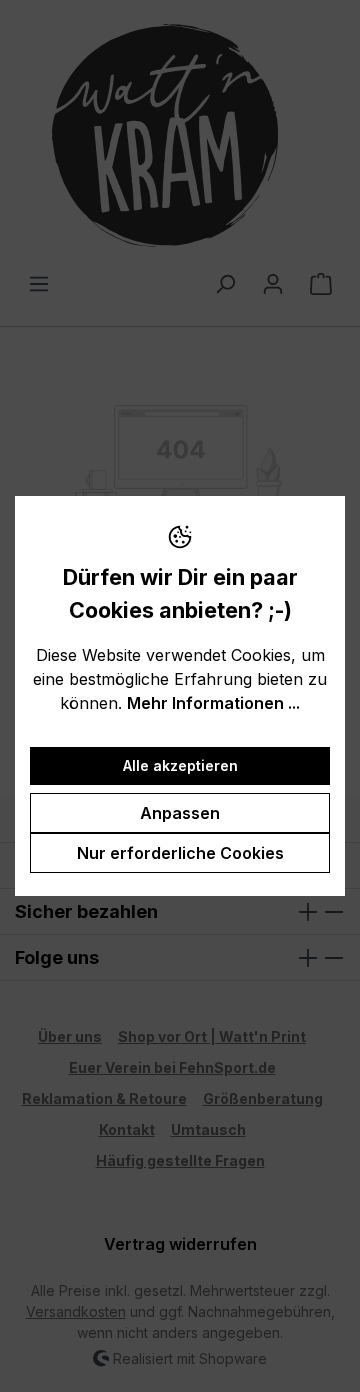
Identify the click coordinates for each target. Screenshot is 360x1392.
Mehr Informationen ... (213, 703)
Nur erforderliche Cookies (180, 853)
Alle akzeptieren (180, 765)
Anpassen (180, 813)
